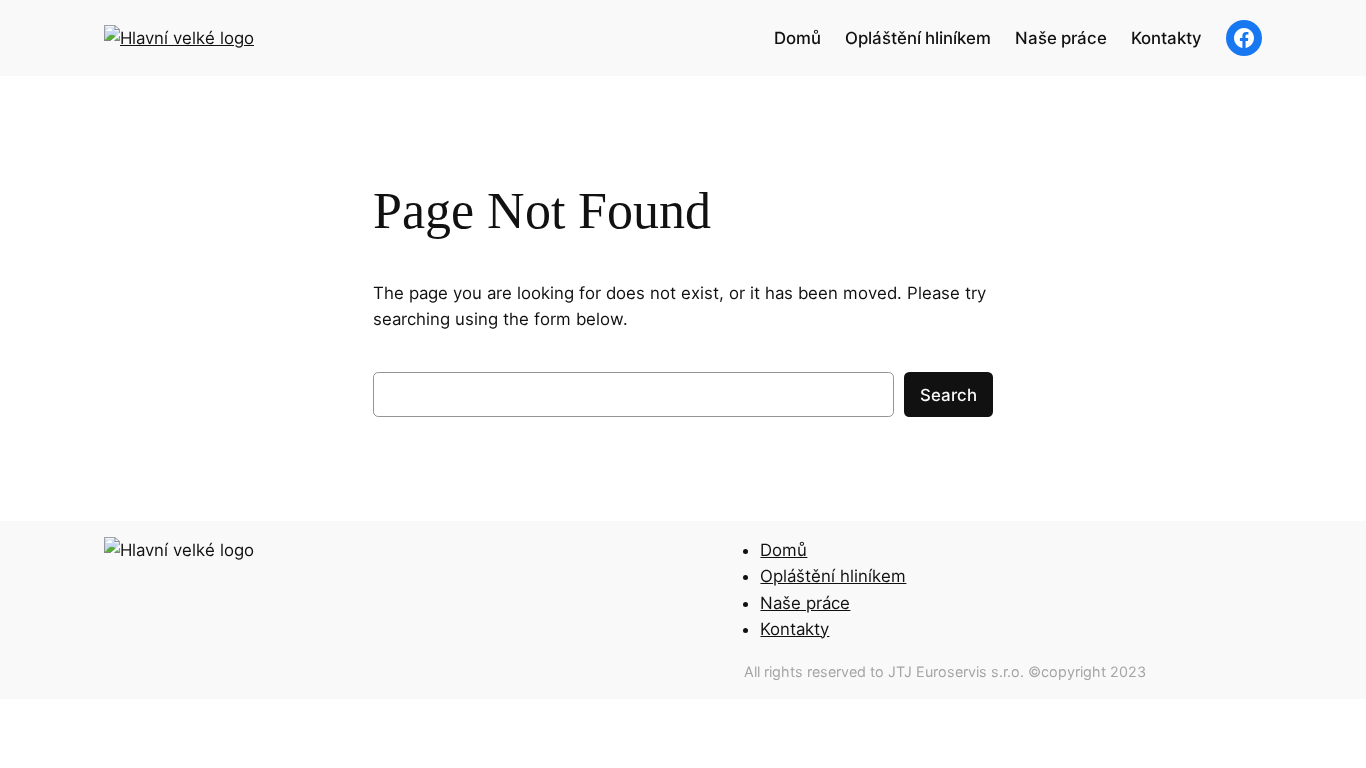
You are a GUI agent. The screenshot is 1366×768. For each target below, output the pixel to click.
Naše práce (805, 603)
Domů (783, 550)
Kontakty (794, 629)
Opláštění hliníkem (833, 576)
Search (948, 395)
